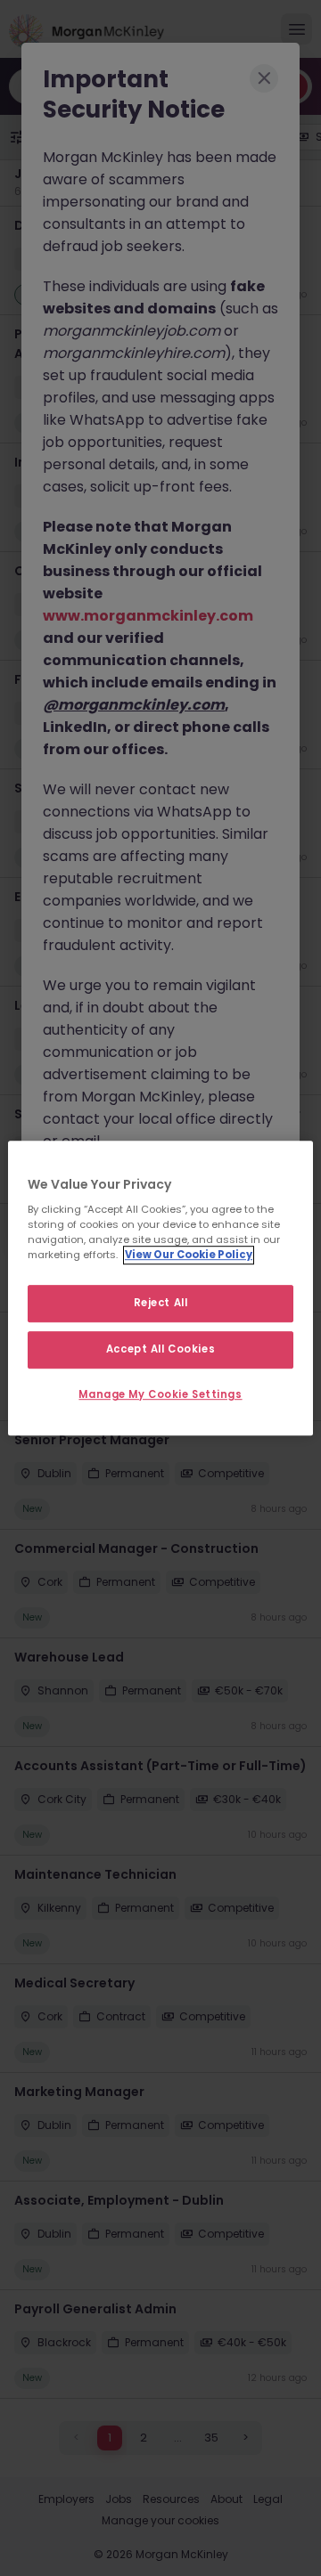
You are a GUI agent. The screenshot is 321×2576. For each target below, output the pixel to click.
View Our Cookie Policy (189, 1255)
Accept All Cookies (160, 1349)
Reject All (161, 1304)
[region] (160, 1288)
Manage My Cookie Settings (160, 1394)
